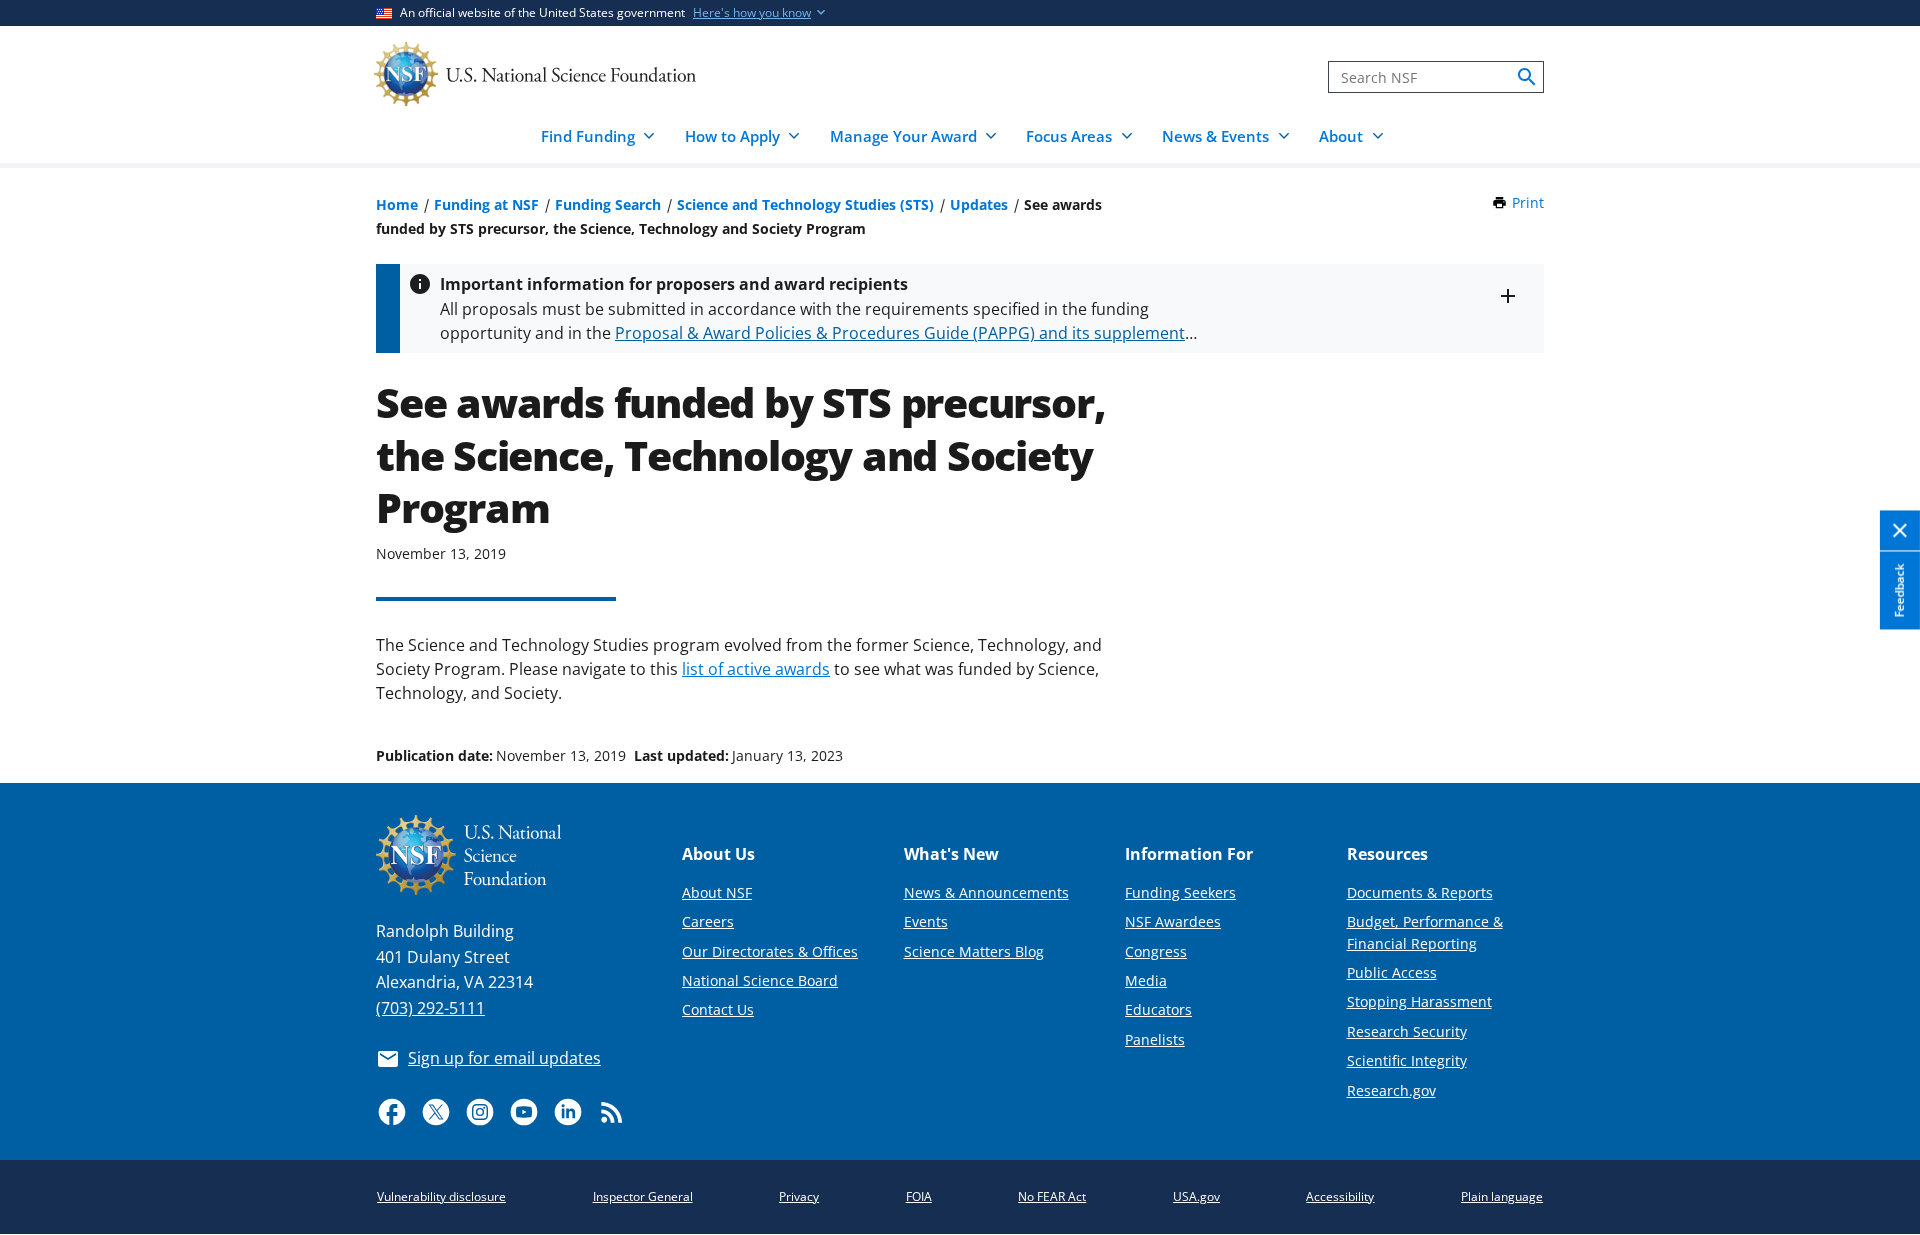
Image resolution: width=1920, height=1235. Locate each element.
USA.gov (1196, 1196)
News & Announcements (986, 892)
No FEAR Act (1052, 1196)
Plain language (1502, 1196)
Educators (1158, 1009)
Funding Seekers (1180, 892)
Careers (708, 921)
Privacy (799, 1196)
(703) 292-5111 (430, 1008)
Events (926, 921)
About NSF (717, 892)
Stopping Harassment (1419, 1001)
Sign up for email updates (504, 1058)
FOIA (919, 1196)
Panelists (1155, 1039)
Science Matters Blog (974, 951)
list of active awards (756, 669)
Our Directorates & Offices (770, 951)
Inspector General (643, 1196)
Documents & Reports (1420, 892)
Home (397, 204)
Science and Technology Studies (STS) (805, 204)
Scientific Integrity (1407, 1060)
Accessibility (1340, 1196)
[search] (1527, 77)
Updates (979, 204)
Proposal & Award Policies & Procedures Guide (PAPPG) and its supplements (904, 333)
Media (1146, 980)
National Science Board (760, 980)
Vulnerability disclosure (441, 1196)
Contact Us (718, 1009)
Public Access (1392, 972)
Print (1528, 202)
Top (1876, 680)
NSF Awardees (1173, 921)
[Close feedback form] (1900, 531)
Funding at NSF (486, 204)
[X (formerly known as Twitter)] (436, 1112)
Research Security (1407, 1031)
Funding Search (608, 204)
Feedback (1899, 590)
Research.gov (1391, 1090)
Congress (1156, 951)
